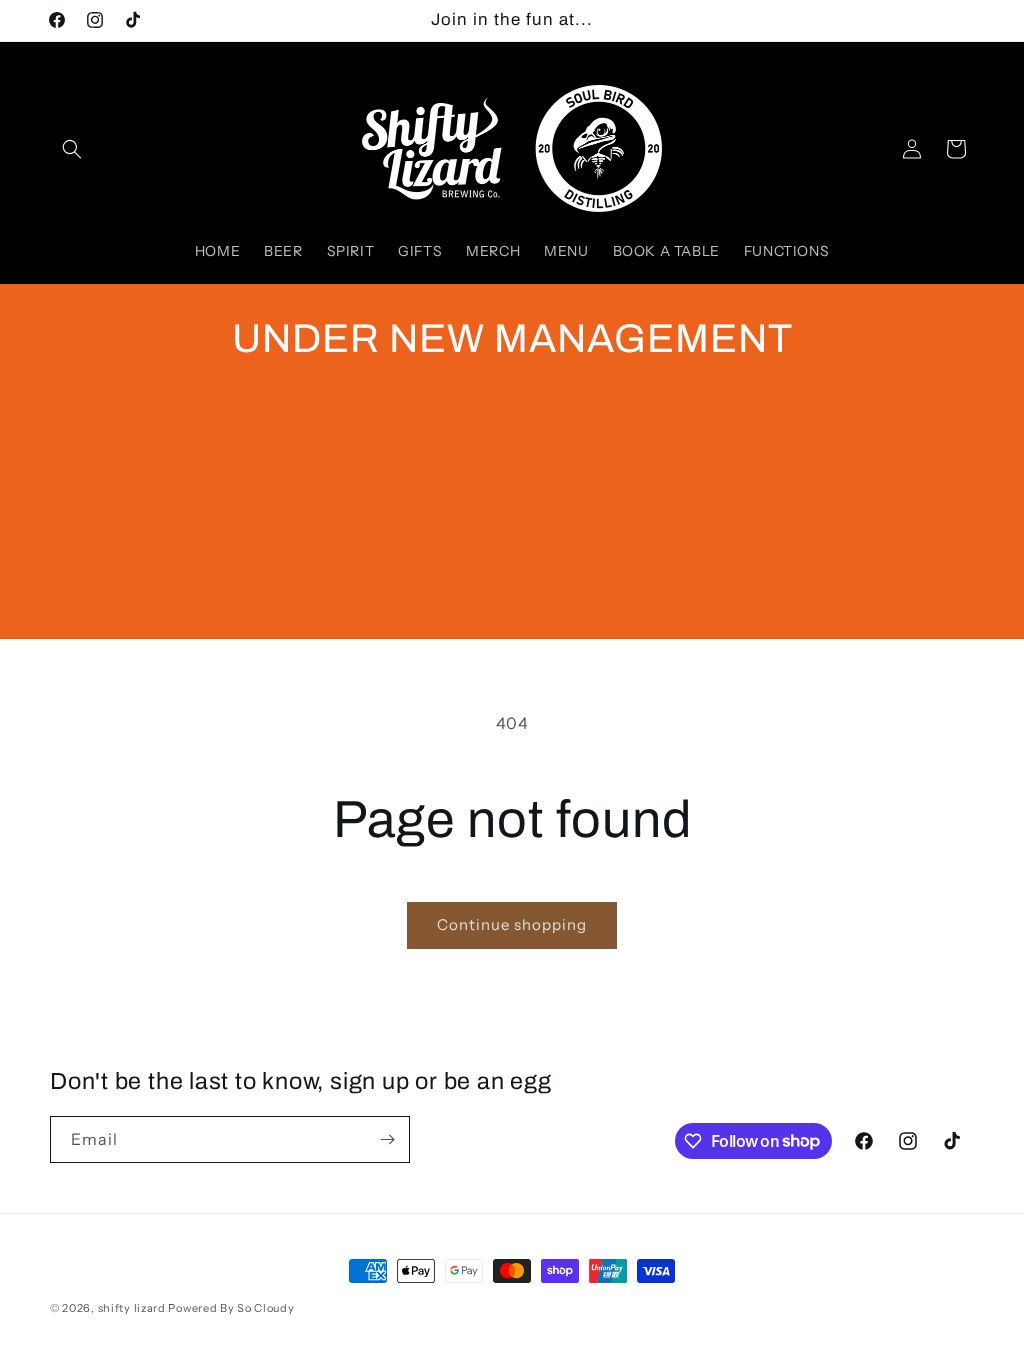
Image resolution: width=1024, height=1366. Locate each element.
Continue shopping (512, 924)
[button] (72, 149)
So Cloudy (265, 1308)
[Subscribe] (387, 1139)
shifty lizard (132, 1308)
